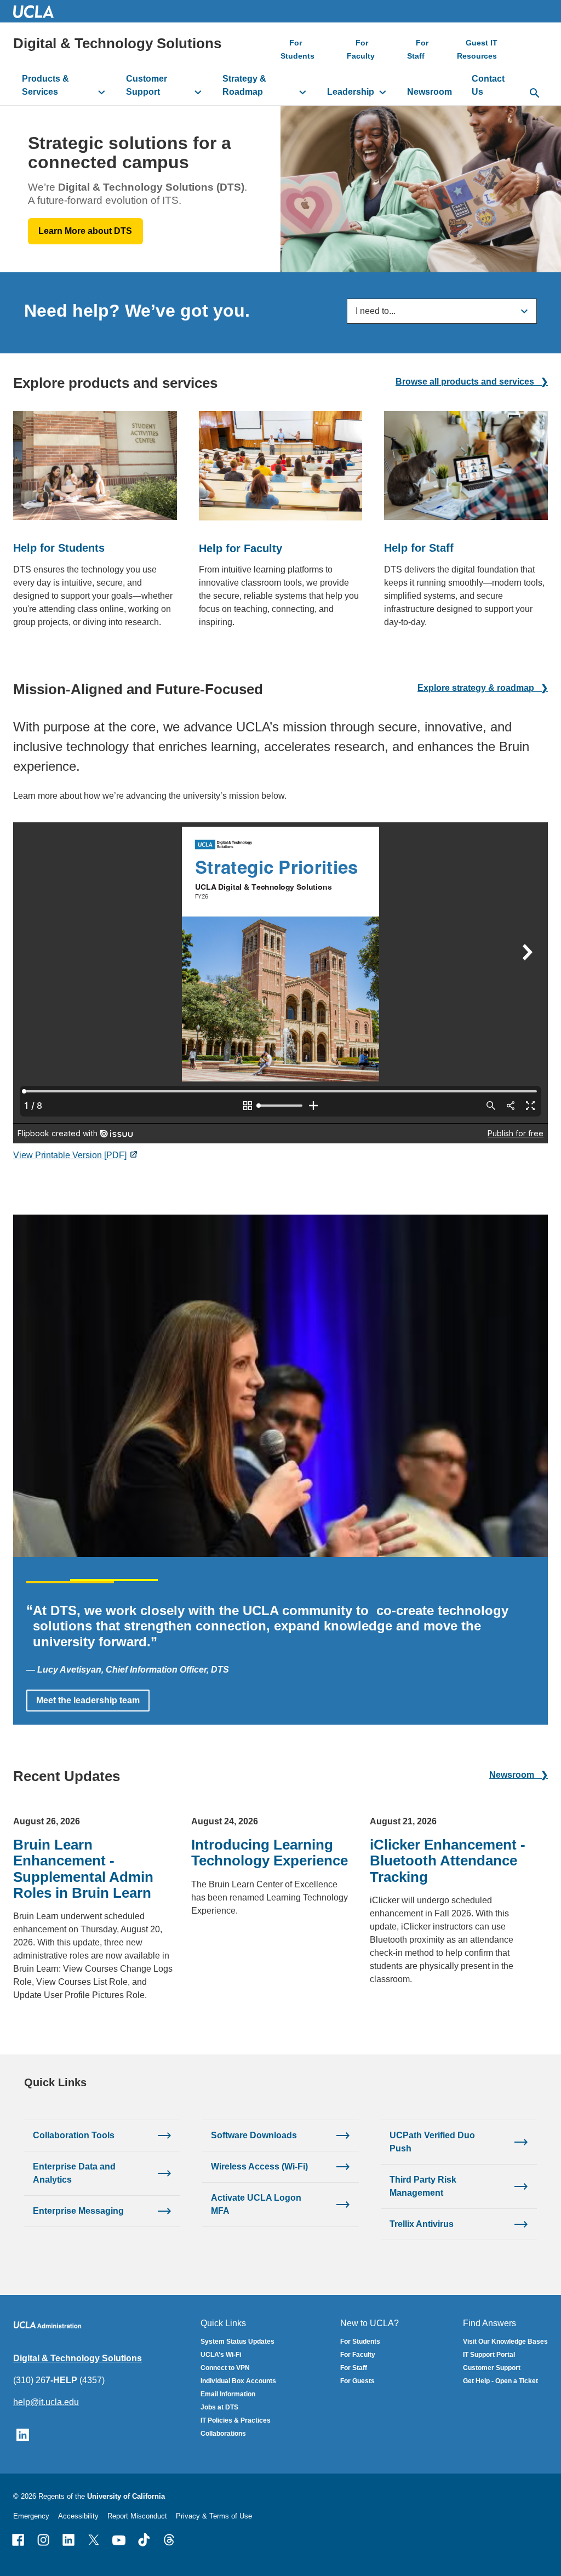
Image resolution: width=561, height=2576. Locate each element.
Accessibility (78, 2516)
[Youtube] (119, 2540)
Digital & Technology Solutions (117, 43)
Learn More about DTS (85, 231)
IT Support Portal (489, 2355)
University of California (126, 2496)
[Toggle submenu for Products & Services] (102, 92)
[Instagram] (43, 2540)
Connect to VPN (225, 2368)
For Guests (357, 2381)
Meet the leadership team (88, 1700)
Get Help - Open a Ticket (500, 2381)
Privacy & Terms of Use (214, 2516)
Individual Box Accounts (238, 2381)
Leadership (351, 92)
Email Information (228, 2394)
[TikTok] (144, 2540)
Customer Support (147, 85)
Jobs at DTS (219, 2407)
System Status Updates (237, 2342)
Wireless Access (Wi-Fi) (259, 2166)
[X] (94, 2540)
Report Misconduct (137, 2516)
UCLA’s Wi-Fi (221, 2355)
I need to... (376, 311)
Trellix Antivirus (422, 2224)
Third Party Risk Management (423, 2186)
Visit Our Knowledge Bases (505, 2342)
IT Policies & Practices (236, 2420)
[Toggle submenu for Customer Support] (198, 92)
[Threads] (169, 2540)
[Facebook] (18, 2540)
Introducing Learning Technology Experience (270, 1853)
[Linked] (68, 2540)
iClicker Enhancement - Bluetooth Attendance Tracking (448, 1861)
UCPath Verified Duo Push (432, 2142)
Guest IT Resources (477, 49)
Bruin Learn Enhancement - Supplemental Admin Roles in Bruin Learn (83, 1869)
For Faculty (361, 49)
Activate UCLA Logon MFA (256, 2204)
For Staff (418, 49)
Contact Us (488, 85)
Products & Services (45, 85)
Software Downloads (254, 2135)
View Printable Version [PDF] (70, 1155)
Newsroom (430, 92)
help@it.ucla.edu (46, 2402)
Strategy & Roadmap (244, 85)
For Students (297, 49)
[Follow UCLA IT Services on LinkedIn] (23, 2434)
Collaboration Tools (74, 2135)
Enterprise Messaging (78, 2211)
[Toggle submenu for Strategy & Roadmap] (303, 92)
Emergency (31, 2516)
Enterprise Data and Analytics (74, 2173)
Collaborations (223, 2434)
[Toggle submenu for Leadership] (383, 92)
